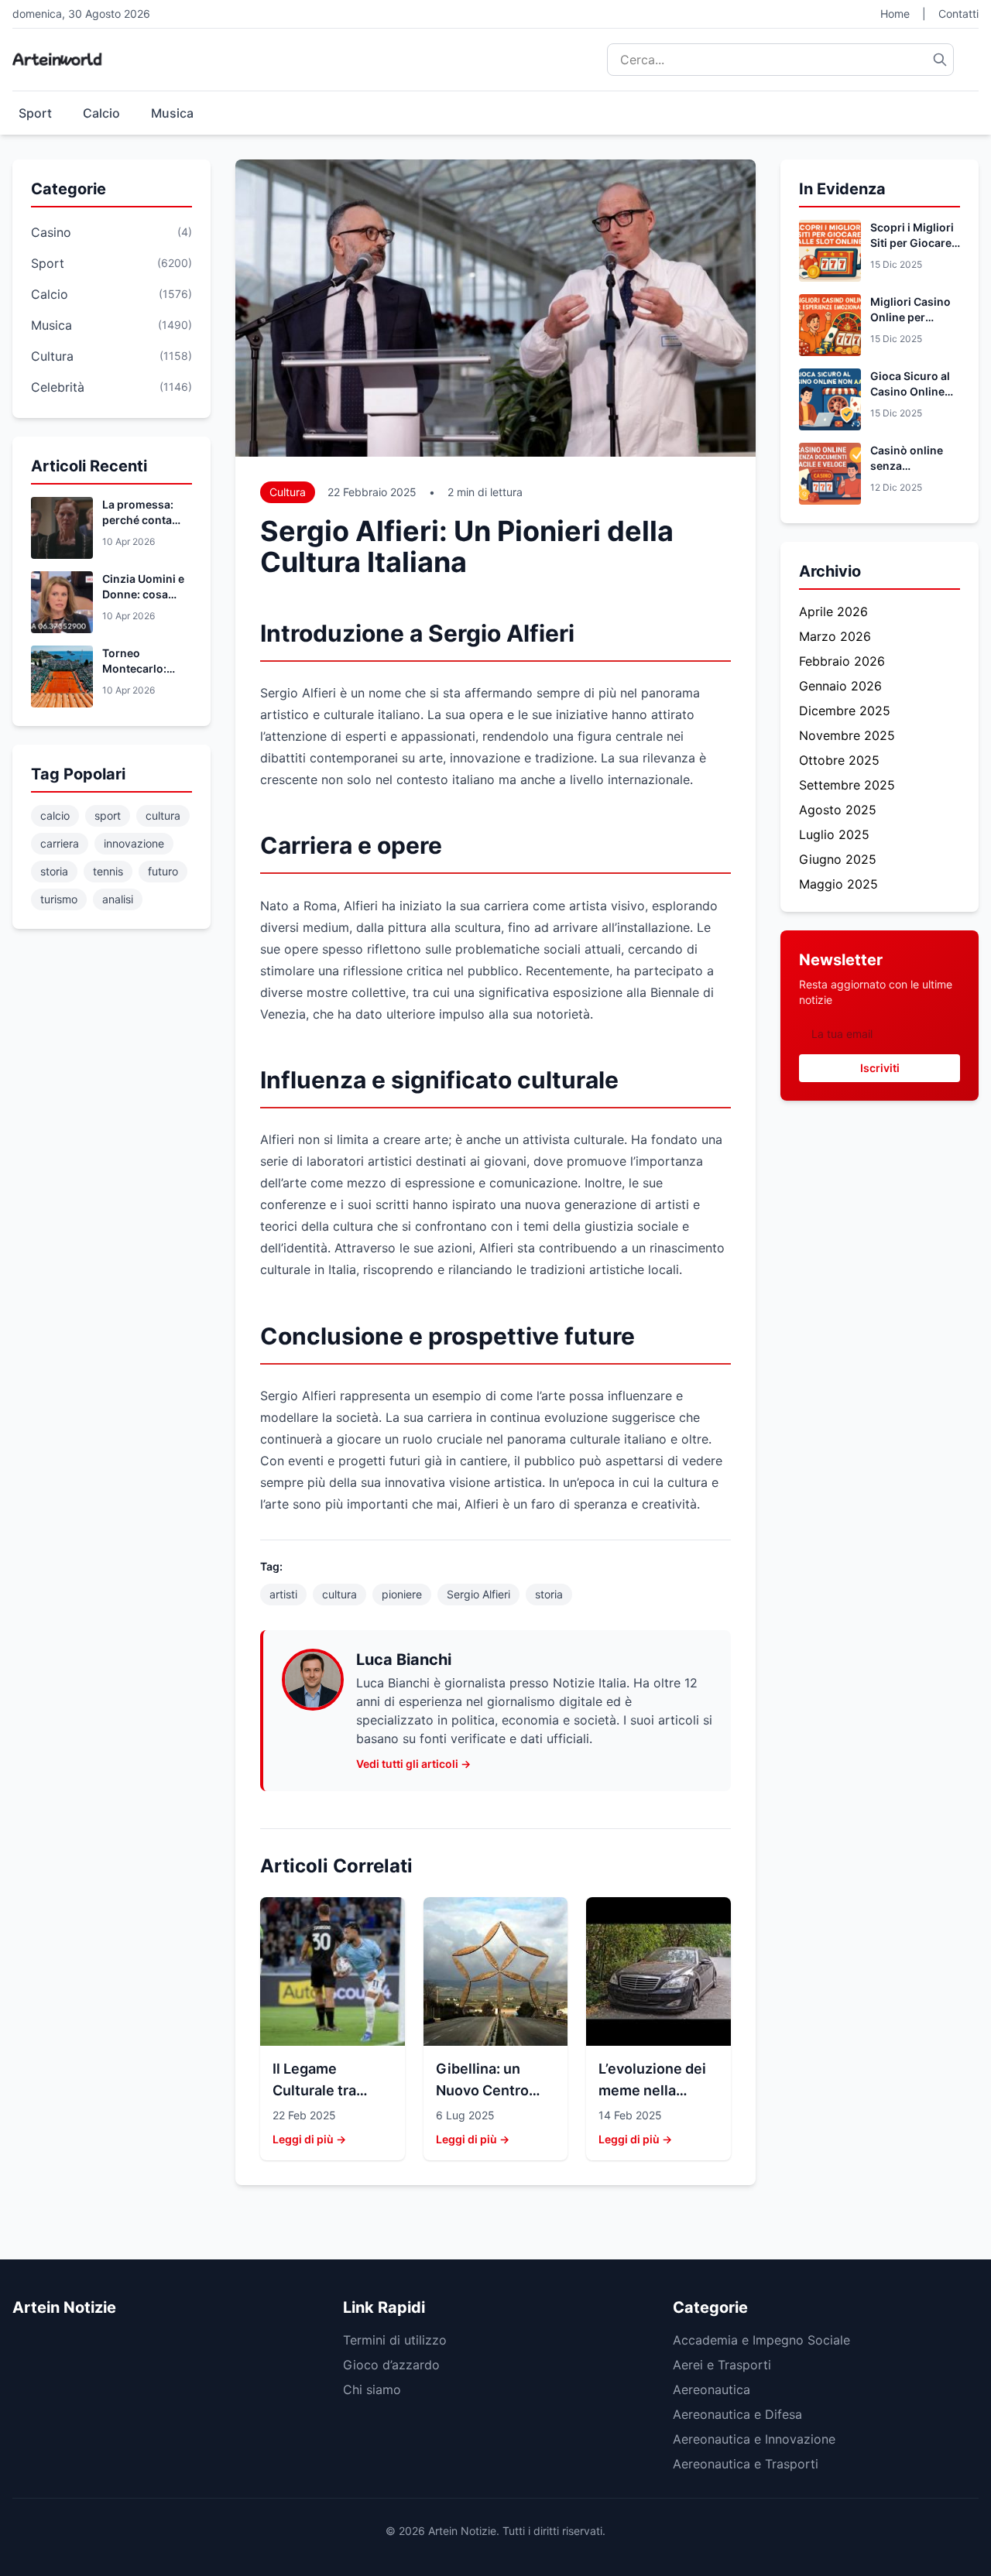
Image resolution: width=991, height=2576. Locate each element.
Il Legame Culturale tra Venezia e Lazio (325, 2090)
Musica (172, 113)
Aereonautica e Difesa (737, 2414)
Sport (35, 113)
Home (895, 14)
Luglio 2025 (834, 834)
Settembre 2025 (847, 785)
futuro (163, 871)
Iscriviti (880, 1068)
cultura (163, 815)
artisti (283, 1594)
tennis (108, 871)
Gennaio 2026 (840, 686)
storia (54, 871)
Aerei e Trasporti (722, 2365)
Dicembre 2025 (845, 711)
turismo (59, 899)
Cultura (288, 492)
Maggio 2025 (838, 884)
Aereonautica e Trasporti (746, 2464)
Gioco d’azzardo (391, 2365)
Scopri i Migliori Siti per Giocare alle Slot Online (912, 243)
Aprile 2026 (833, 611)
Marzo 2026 (835, 636)
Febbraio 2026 (842, 661)
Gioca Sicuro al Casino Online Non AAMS (910, 391)
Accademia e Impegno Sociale (761, 2340)
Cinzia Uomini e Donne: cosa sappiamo (143, 594)
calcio (55, 815)
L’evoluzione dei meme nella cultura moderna (653, 2090)
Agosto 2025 (838, 810)
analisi (118, 899)
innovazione (134, 843)
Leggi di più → (309, 2139)
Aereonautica (712, 2389)
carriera (60, 843)
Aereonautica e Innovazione (754, 2439)
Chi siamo (372, 2389)
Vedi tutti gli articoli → (413, 1764)
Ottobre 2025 (839, 760)
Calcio (101, 113)
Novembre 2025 (847, 735)
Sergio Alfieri (478, 1594)
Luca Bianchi (404, 1660)
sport (108, 815)
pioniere (402, 1594)
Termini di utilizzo (395, 2340)
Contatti (958, 14)
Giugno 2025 (838, 859)
